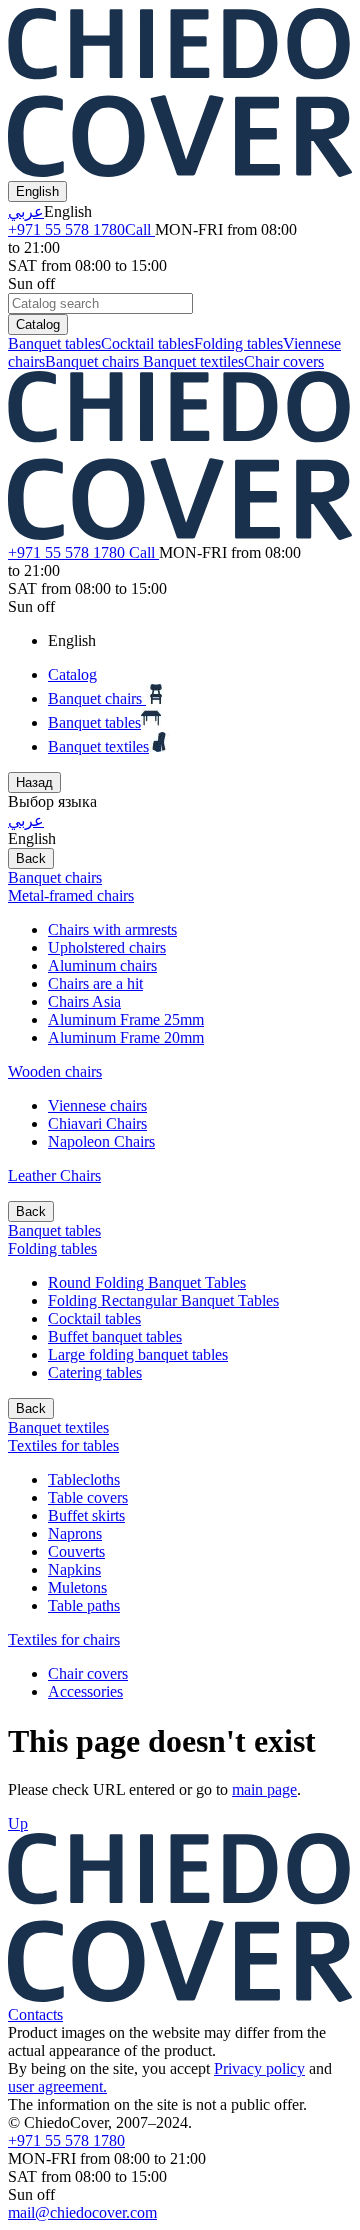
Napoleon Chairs (101, 1141)
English (37, 191)
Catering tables (95, 1372)
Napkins (74, 1569)
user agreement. (57, 2086)
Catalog (38, 324)
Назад (34, 782)
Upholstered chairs (107, 947)
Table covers (88, 1497)
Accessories (85, 1691)
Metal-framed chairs (71, 895)
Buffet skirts (86, 1515)
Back (31, 858)
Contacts (35, 2014)
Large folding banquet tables (138, 1354)
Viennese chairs (97, 1105)
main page (264, 1789)
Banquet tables (54, 343)
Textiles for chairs (64, 1639)
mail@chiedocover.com (82, 2212)
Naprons (75, 1533)
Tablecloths (84, 1479)
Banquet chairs (94, 361)
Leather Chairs (54, 1175)
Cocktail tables (147, 343)
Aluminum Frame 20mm (126, 1037)
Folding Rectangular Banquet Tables (163, 1300)
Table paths (84, 1605)
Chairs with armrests (112, 929)
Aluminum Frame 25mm (126, 1019)
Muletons (77, 1587)
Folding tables (238, 343)
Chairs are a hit (95, 983)
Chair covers (284, 361)
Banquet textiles (193, 361)
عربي (26, 211)
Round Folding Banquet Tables (147, 1282)
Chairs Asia (84, 1001)
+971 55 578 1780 (79, 229)
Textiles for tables (63, 1445)
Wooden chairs (55, 1071)
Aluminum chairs (102, 965)
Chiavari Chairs (97, 1123)
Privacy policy (259, 2068)
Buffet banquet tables (115, 1336)
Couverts (76, 1551)
